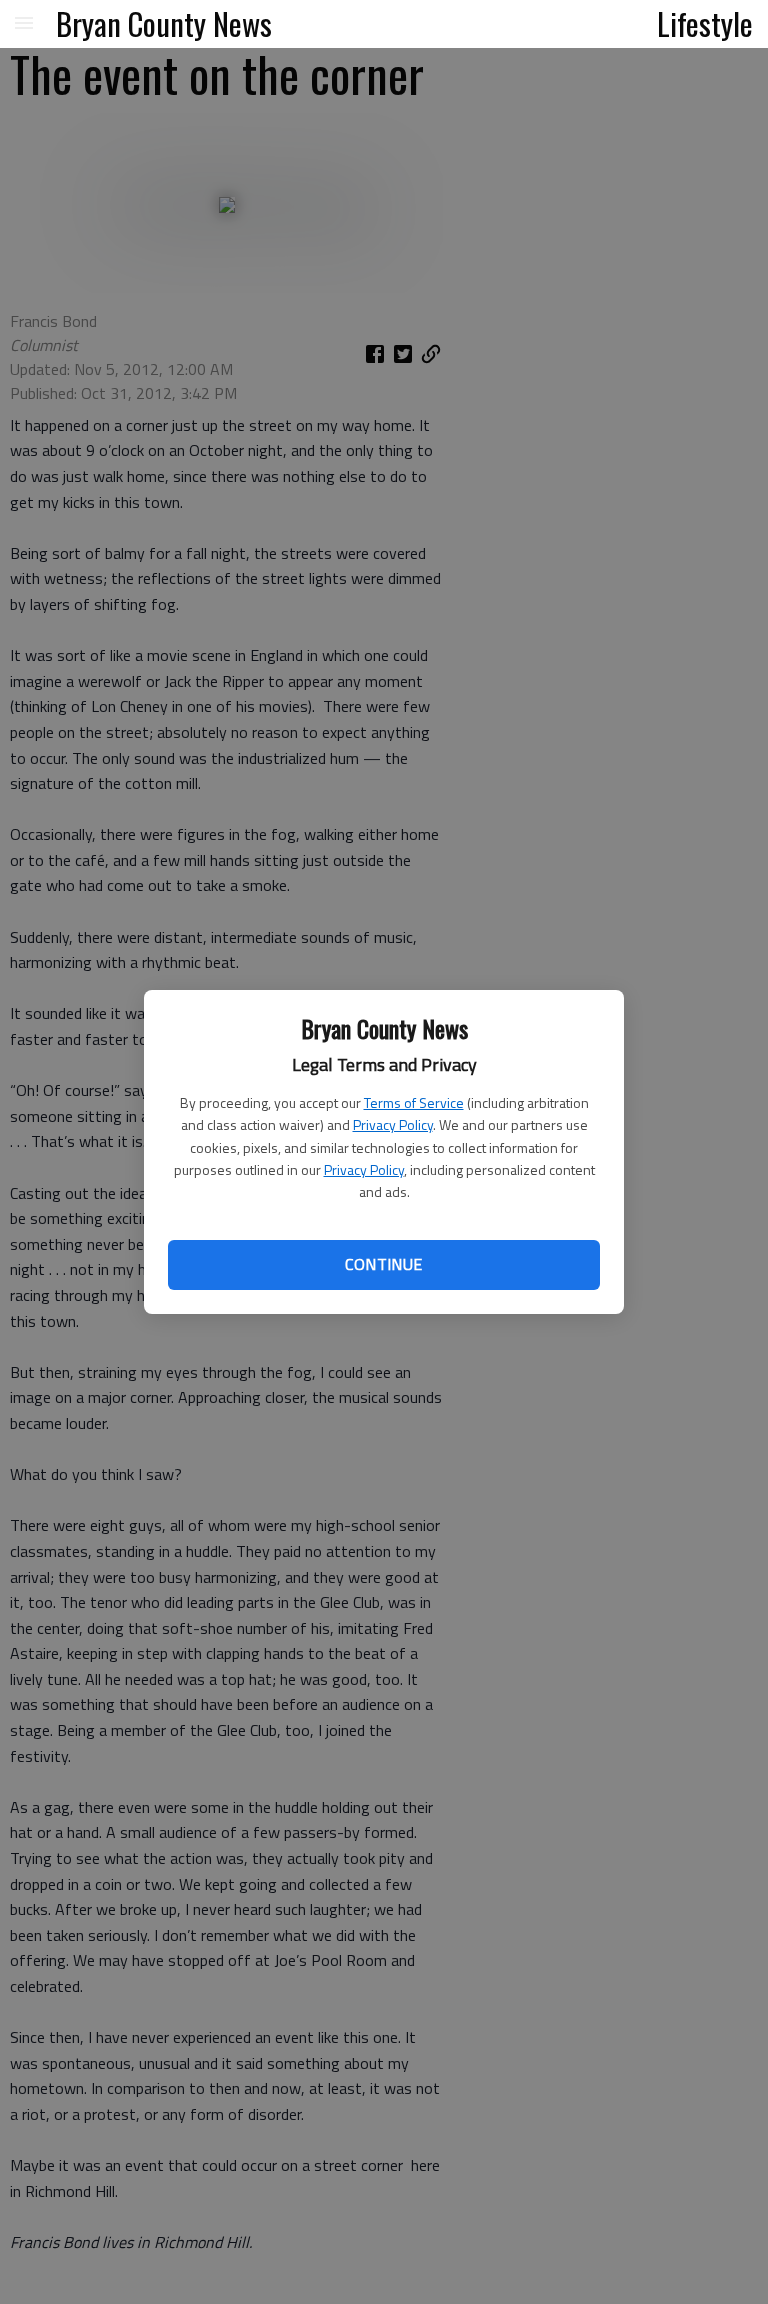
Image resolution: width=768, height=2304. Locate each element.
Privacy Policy (393, 1124)
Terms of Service (414, 1102)
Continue (383, 1264)
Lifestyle (705, 23)
